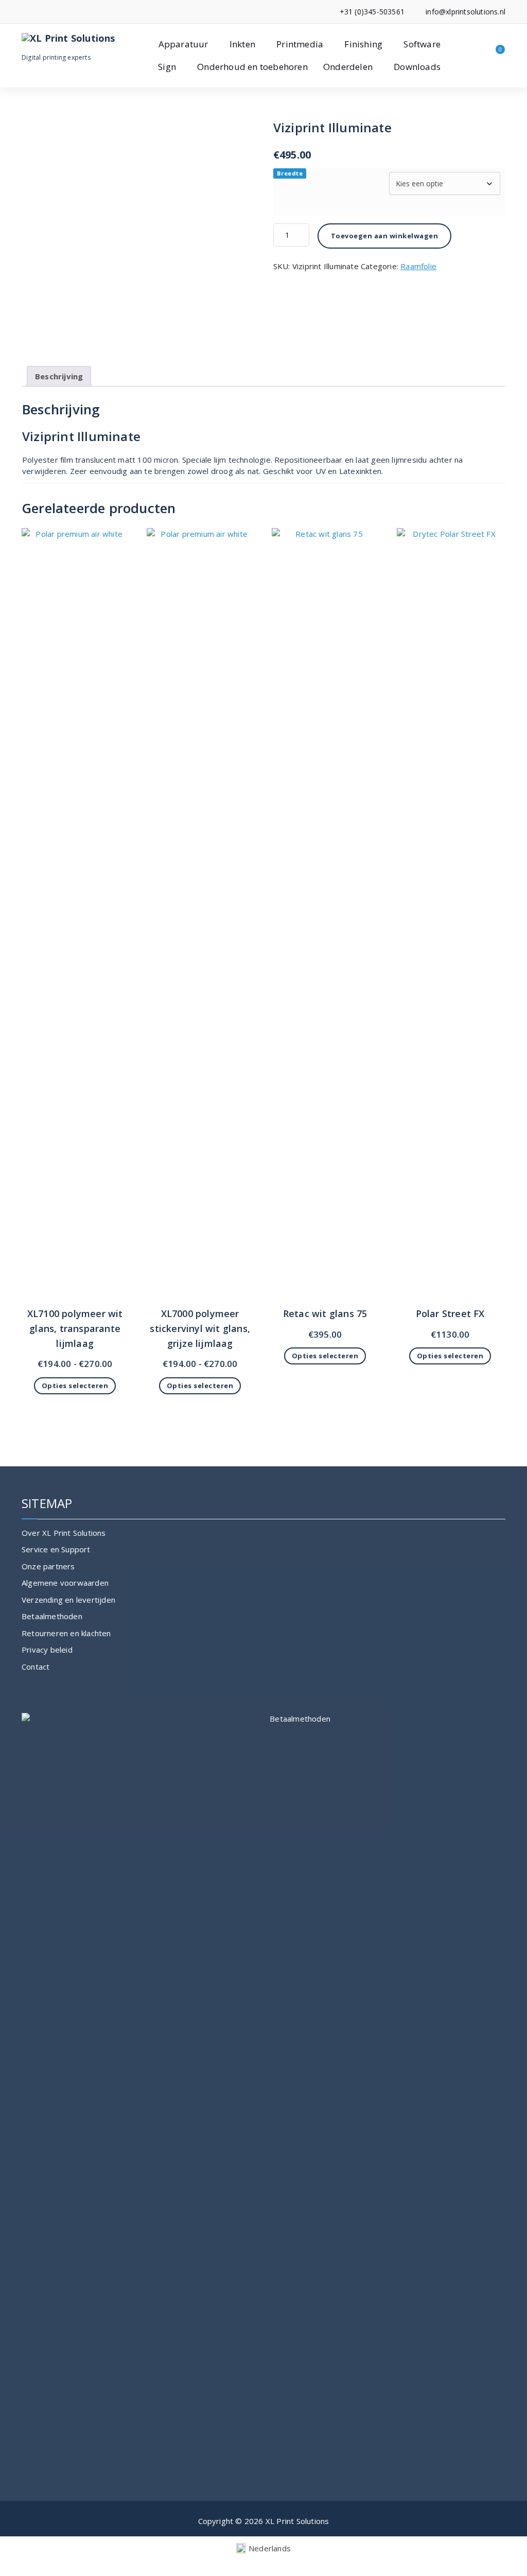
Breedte (290, 173)
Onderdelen (348, 67)
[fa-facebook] (24, 12)
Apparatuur (183, 44)
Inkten (242, 44)
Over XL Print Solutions (64, 1533)
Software (422, 44)
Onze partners (48, 1566)
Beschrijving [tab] (59, 376)
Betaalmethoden (52, 1616)
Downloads (417, 67)
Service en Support (56, 1549)
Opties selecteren (75, 1386)
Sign (167, 67)
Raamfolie (418, 266)
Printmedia (300, 44)
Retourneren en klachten (66, 1633)
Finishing (363, 44)
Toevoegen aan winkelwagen (385, 236)
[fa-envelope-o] (40, 12)
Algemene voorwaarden (65, 1583)
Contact (36, 1667)
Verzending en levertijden (68, 1600)
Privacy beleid (47, 1650)
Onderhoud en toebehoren (252, 67)
